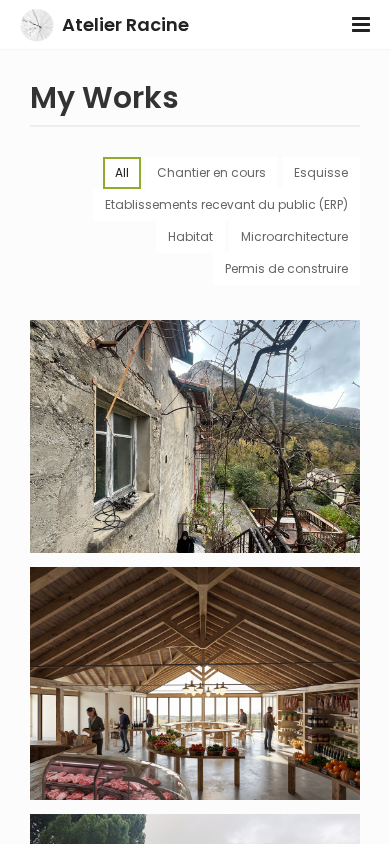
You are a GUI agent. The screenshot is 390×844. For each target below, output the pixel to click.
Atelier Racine (125, 24)
